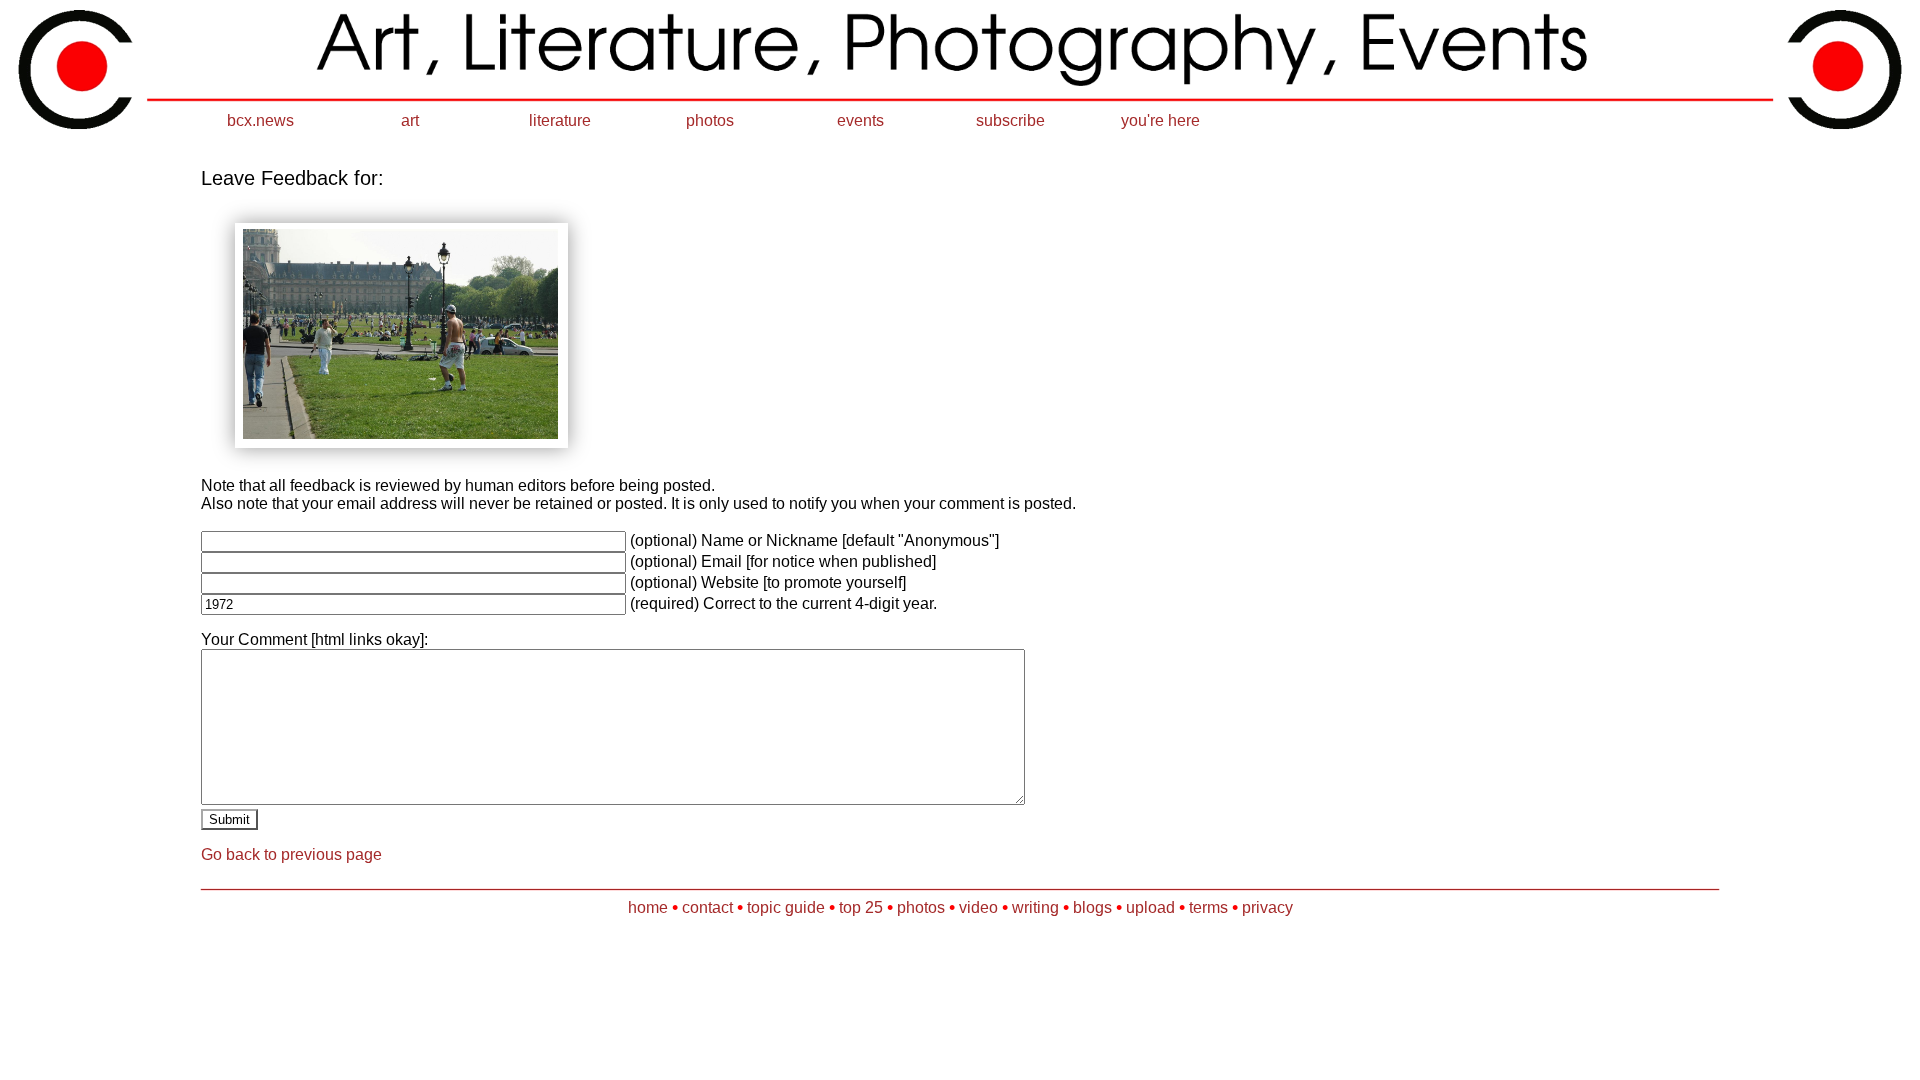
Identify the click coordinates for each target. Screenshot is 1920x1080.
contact (707, 907)
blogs (1092, 907)
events (860, 120)
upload (1150, 907)
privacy (1267, 907)
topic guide (786, 907)
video (978, 907)
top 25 (861, 907)
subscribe (1010, 120)
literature (560, 120)
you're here (1160, 120)
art (410, 120)
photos (710, 120)
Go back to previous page (291, 854)
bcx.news (260, 120)
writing (1035, 907)
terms (1208, 907)
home (648, 907)
